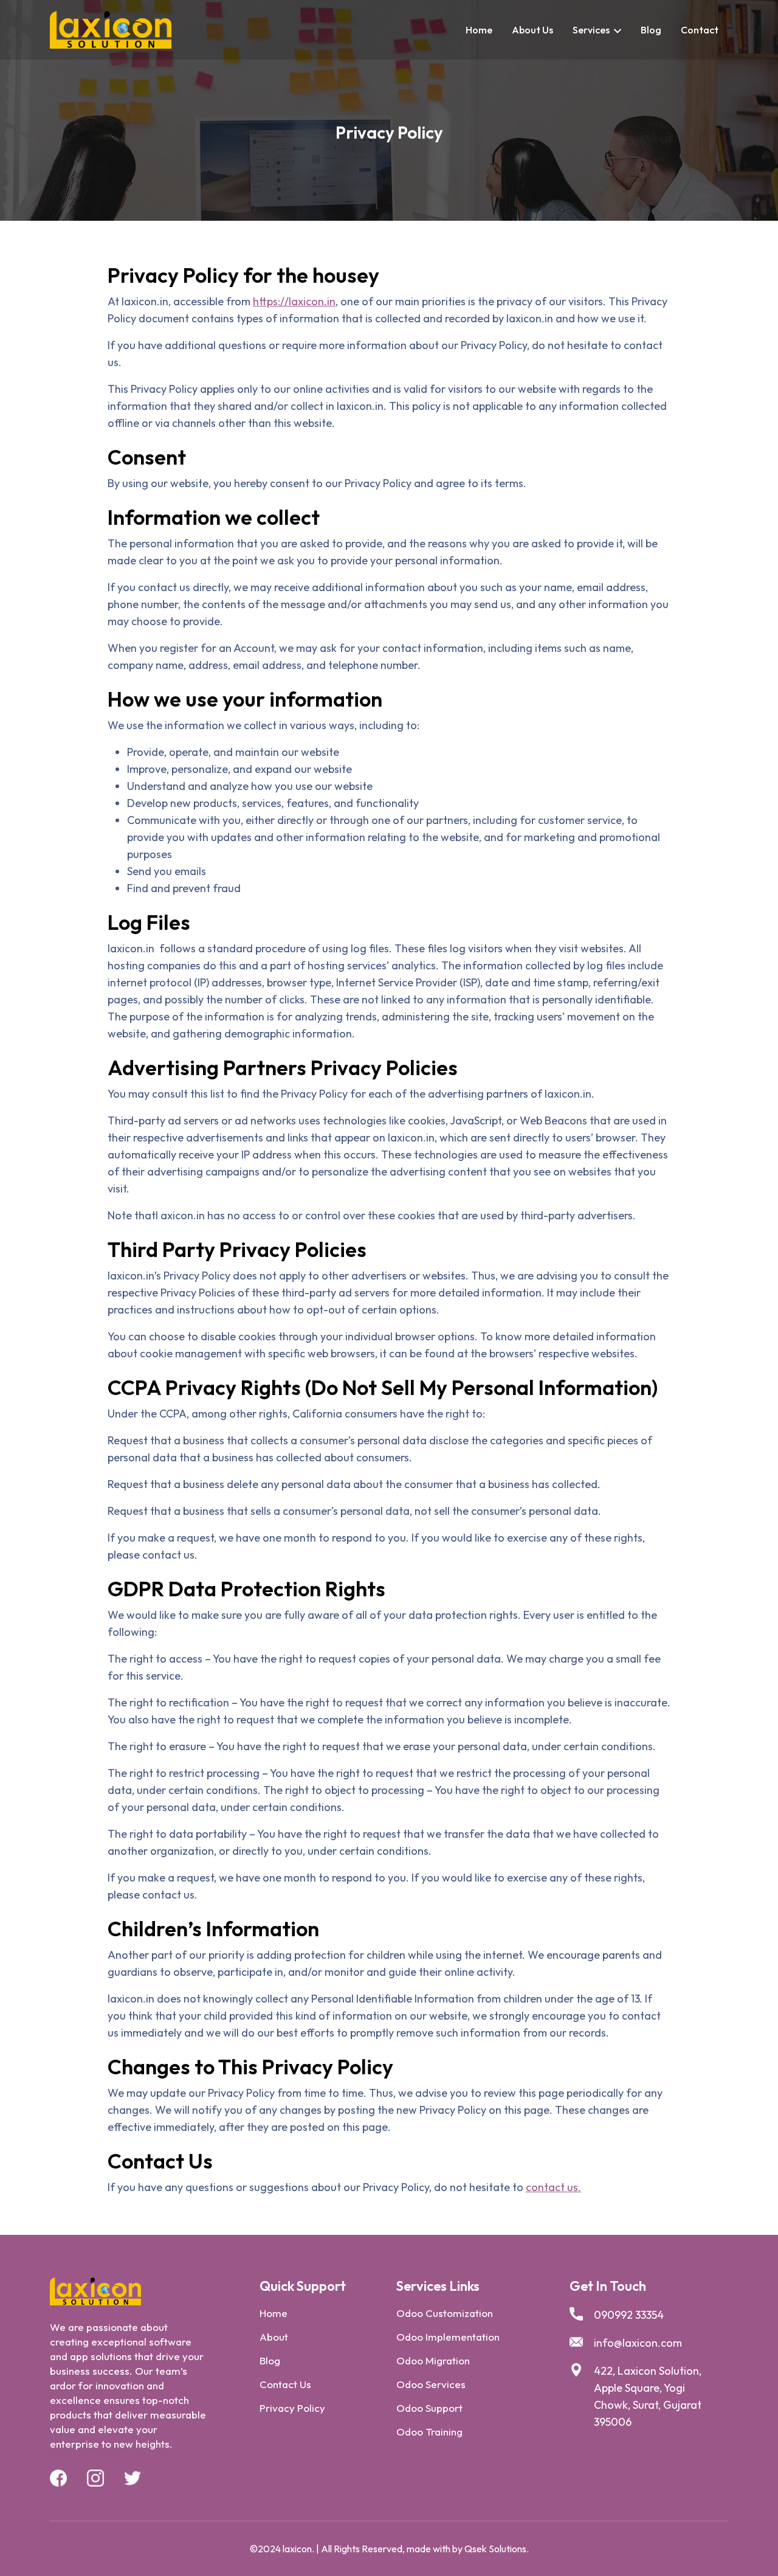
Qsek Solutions (495, 2549)
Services (591, 30)
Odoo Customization (445, 2313)
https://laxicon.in (294, 301)
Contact (700, 30)
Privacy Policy (292, 2408)
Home (479, 30)
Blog (651, 30)
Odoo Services (431, 2384)
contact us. (553, 2187)
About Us (532, 30)
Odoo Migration (433, 2360)
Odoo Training (429, 2432)
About (274, 2337)
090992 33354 (629, 2315)
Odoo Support (429, 2408)
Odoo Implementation (448, 2337)
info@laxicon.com (638, 2343)
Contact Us (285, 2384)
